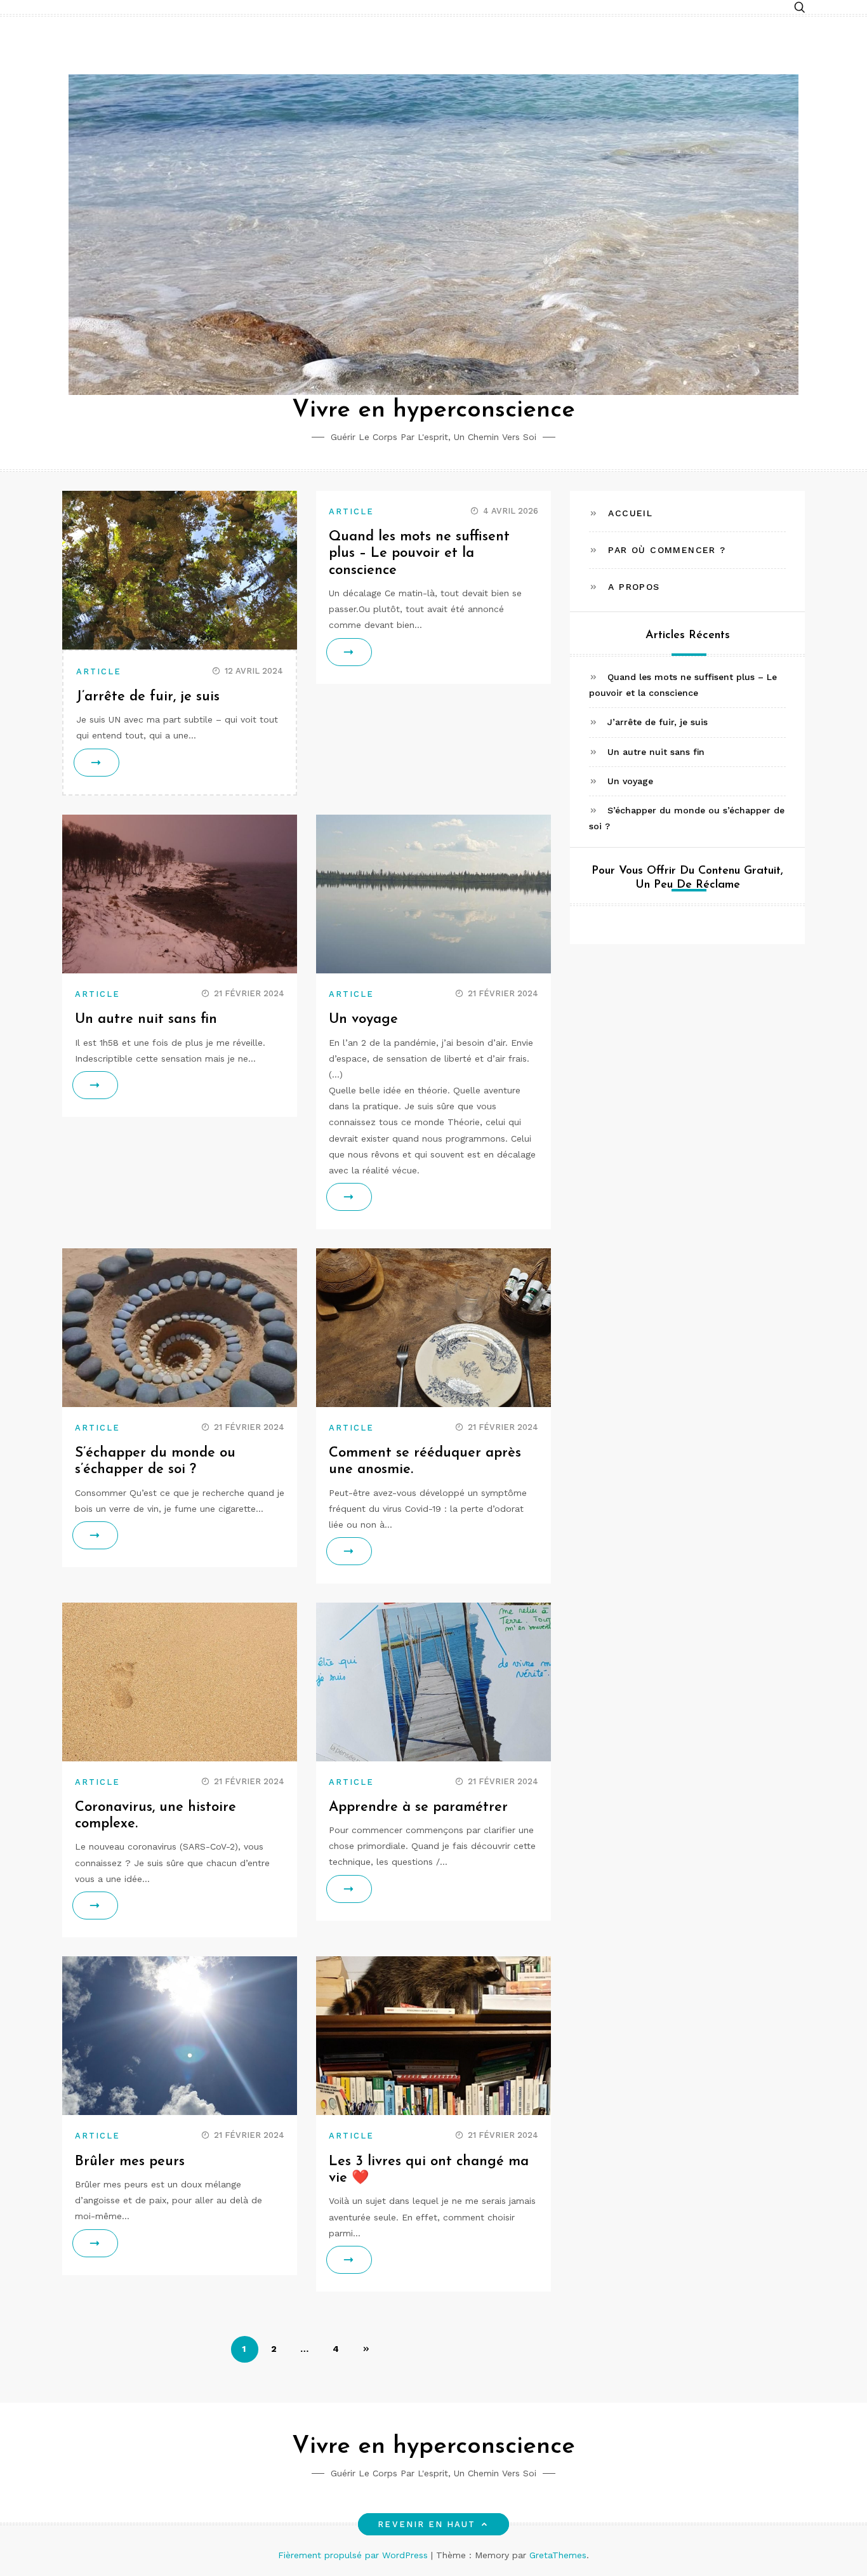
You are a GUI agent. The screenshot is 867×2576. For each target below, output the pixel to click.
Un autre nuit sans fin (146, 1019)
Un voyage (363, 1019)
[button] (800, 8)
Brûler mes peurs (130, 2162)
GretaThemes (558, 2555)
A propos (634, 587)
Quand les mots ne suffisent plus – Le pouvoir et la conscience (419, 554)
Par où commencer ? (667, 550)
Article (99, 671)
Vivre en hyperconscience (433, 410)
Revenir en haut (427, 2524)
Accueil (630, 513)
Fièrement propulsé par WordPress (354, 2555)
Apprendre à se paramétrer (418, 1807)
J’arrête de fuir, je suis (148, 697)
